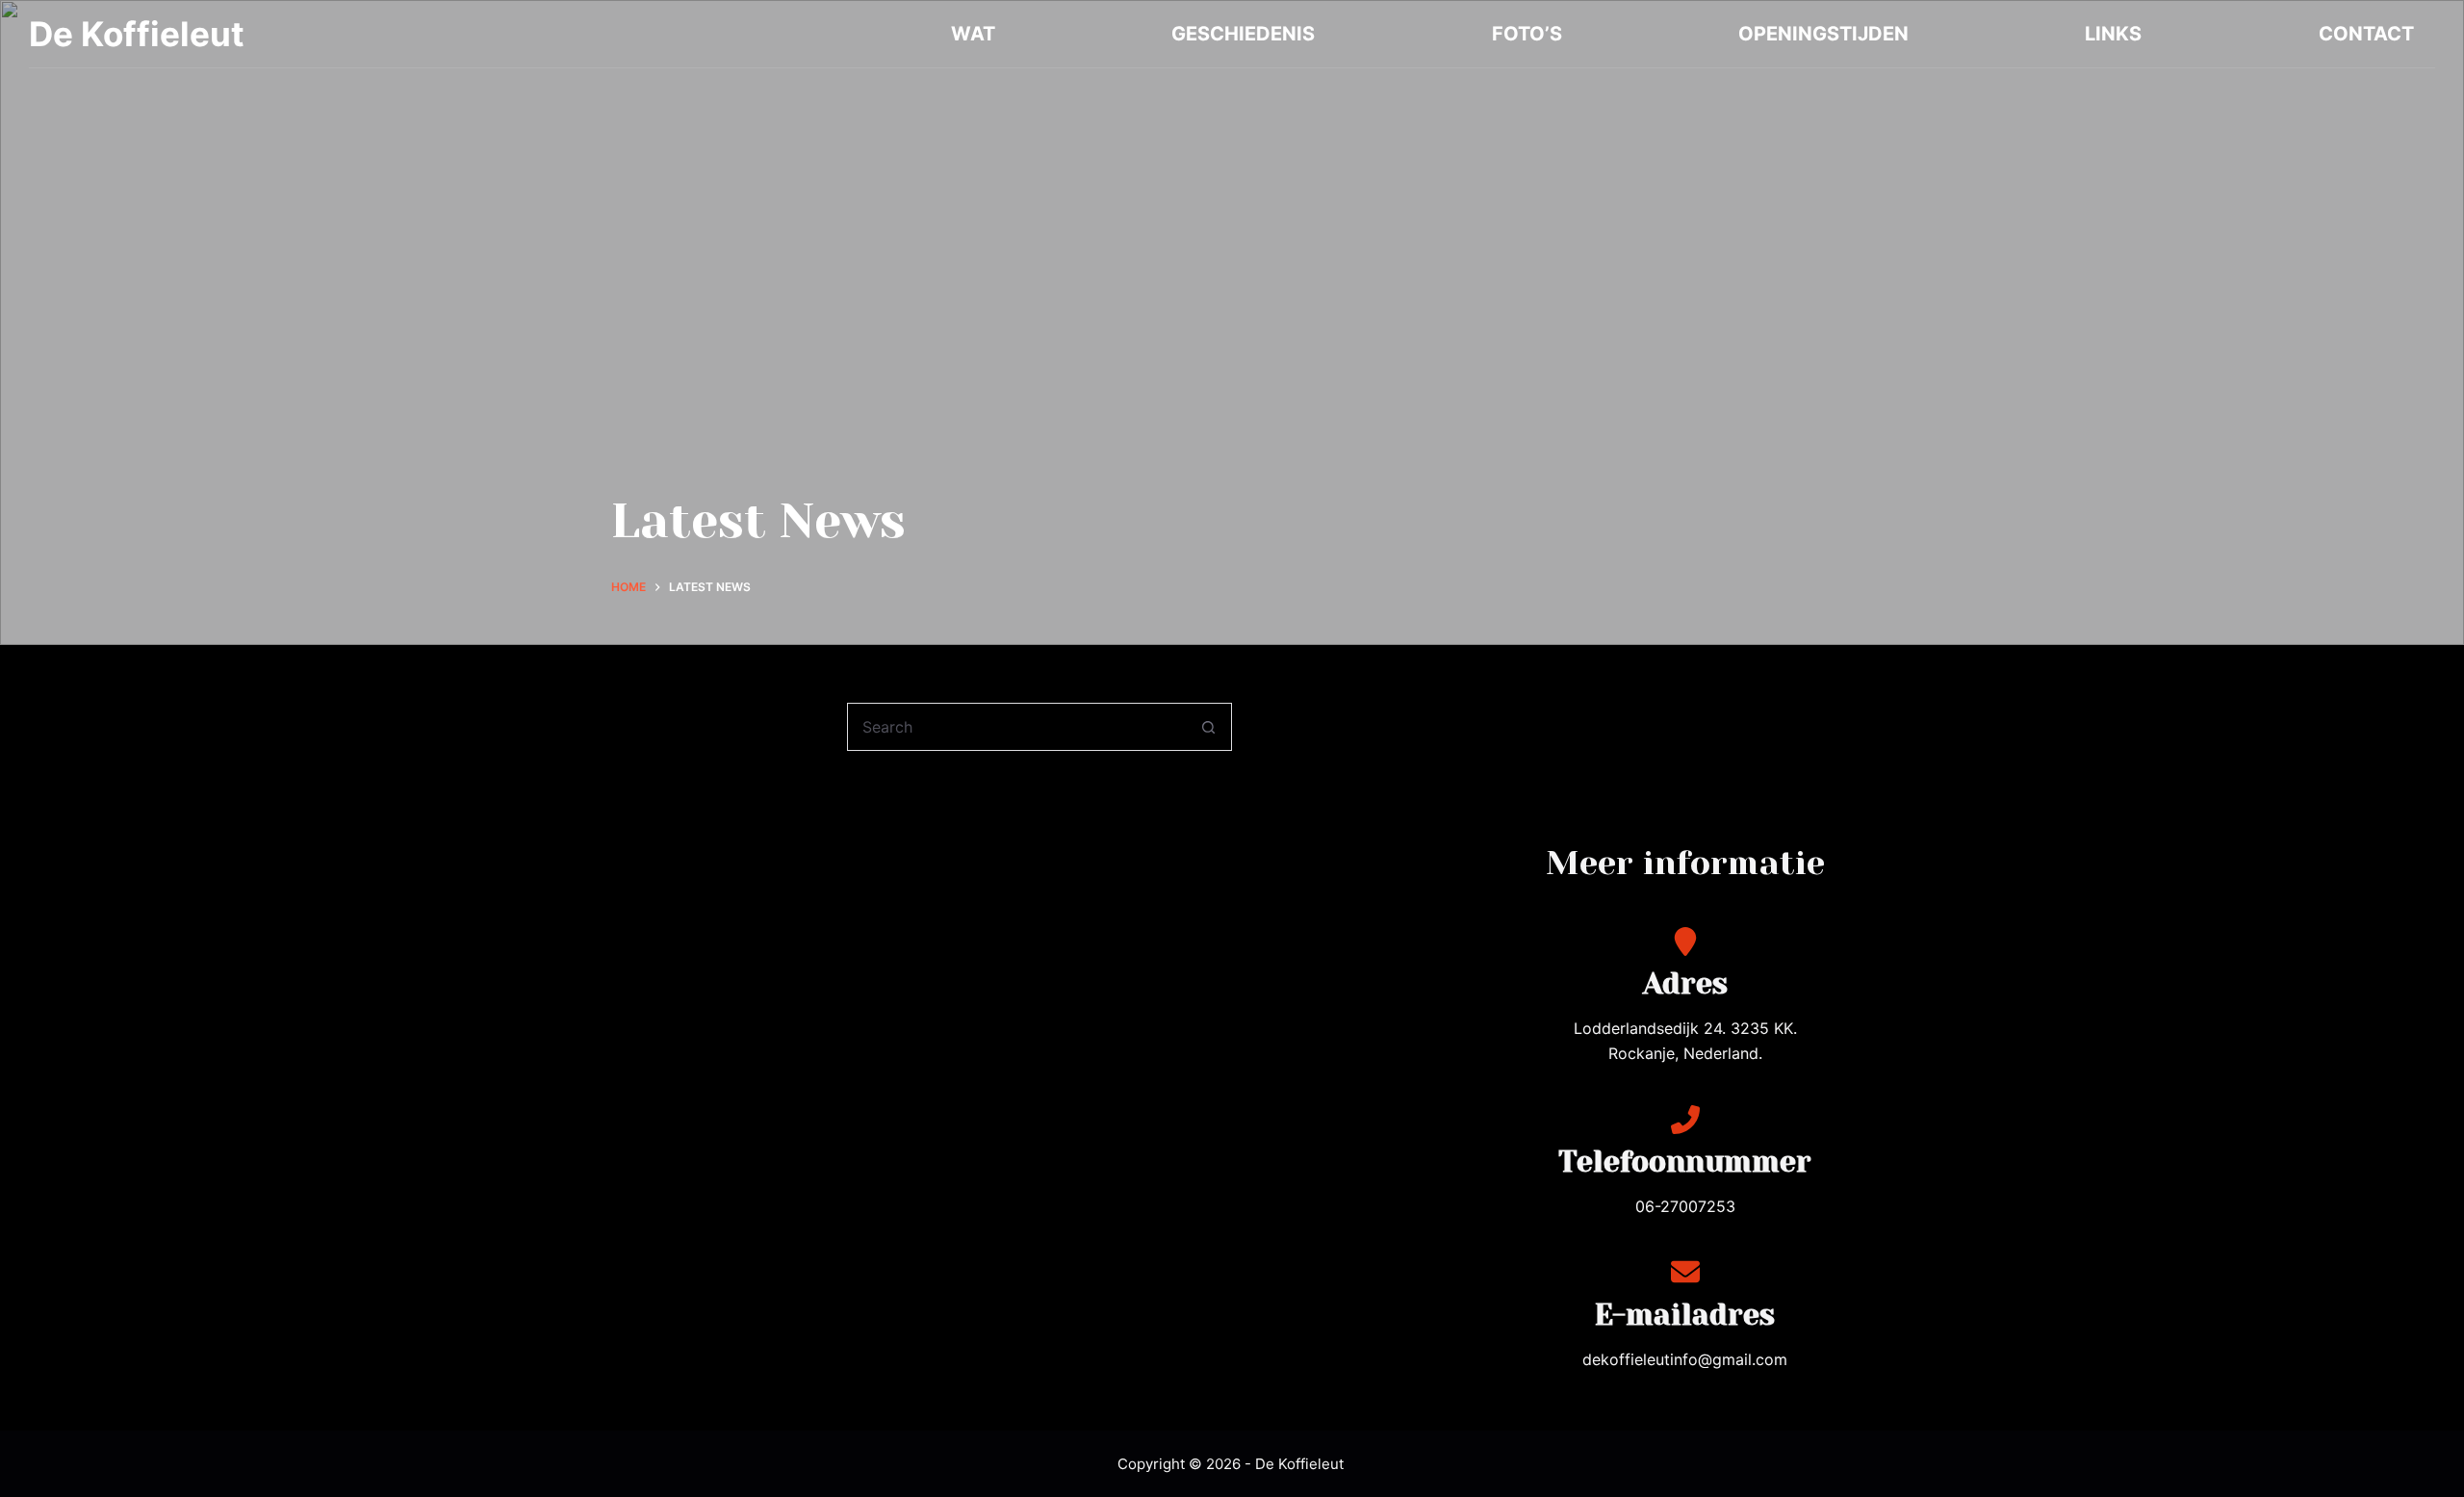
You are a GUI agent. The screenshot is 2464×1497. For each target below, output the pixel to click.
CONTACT (2366, 34)
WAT (973, 34)
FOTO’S (1527, 34)
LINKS (2113, 34)
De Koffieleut (137, 34)
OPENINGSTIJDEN (1823, 34)
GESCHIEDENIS (1243, 34)
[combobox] (1016, 727)
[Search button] (1208, 727)
